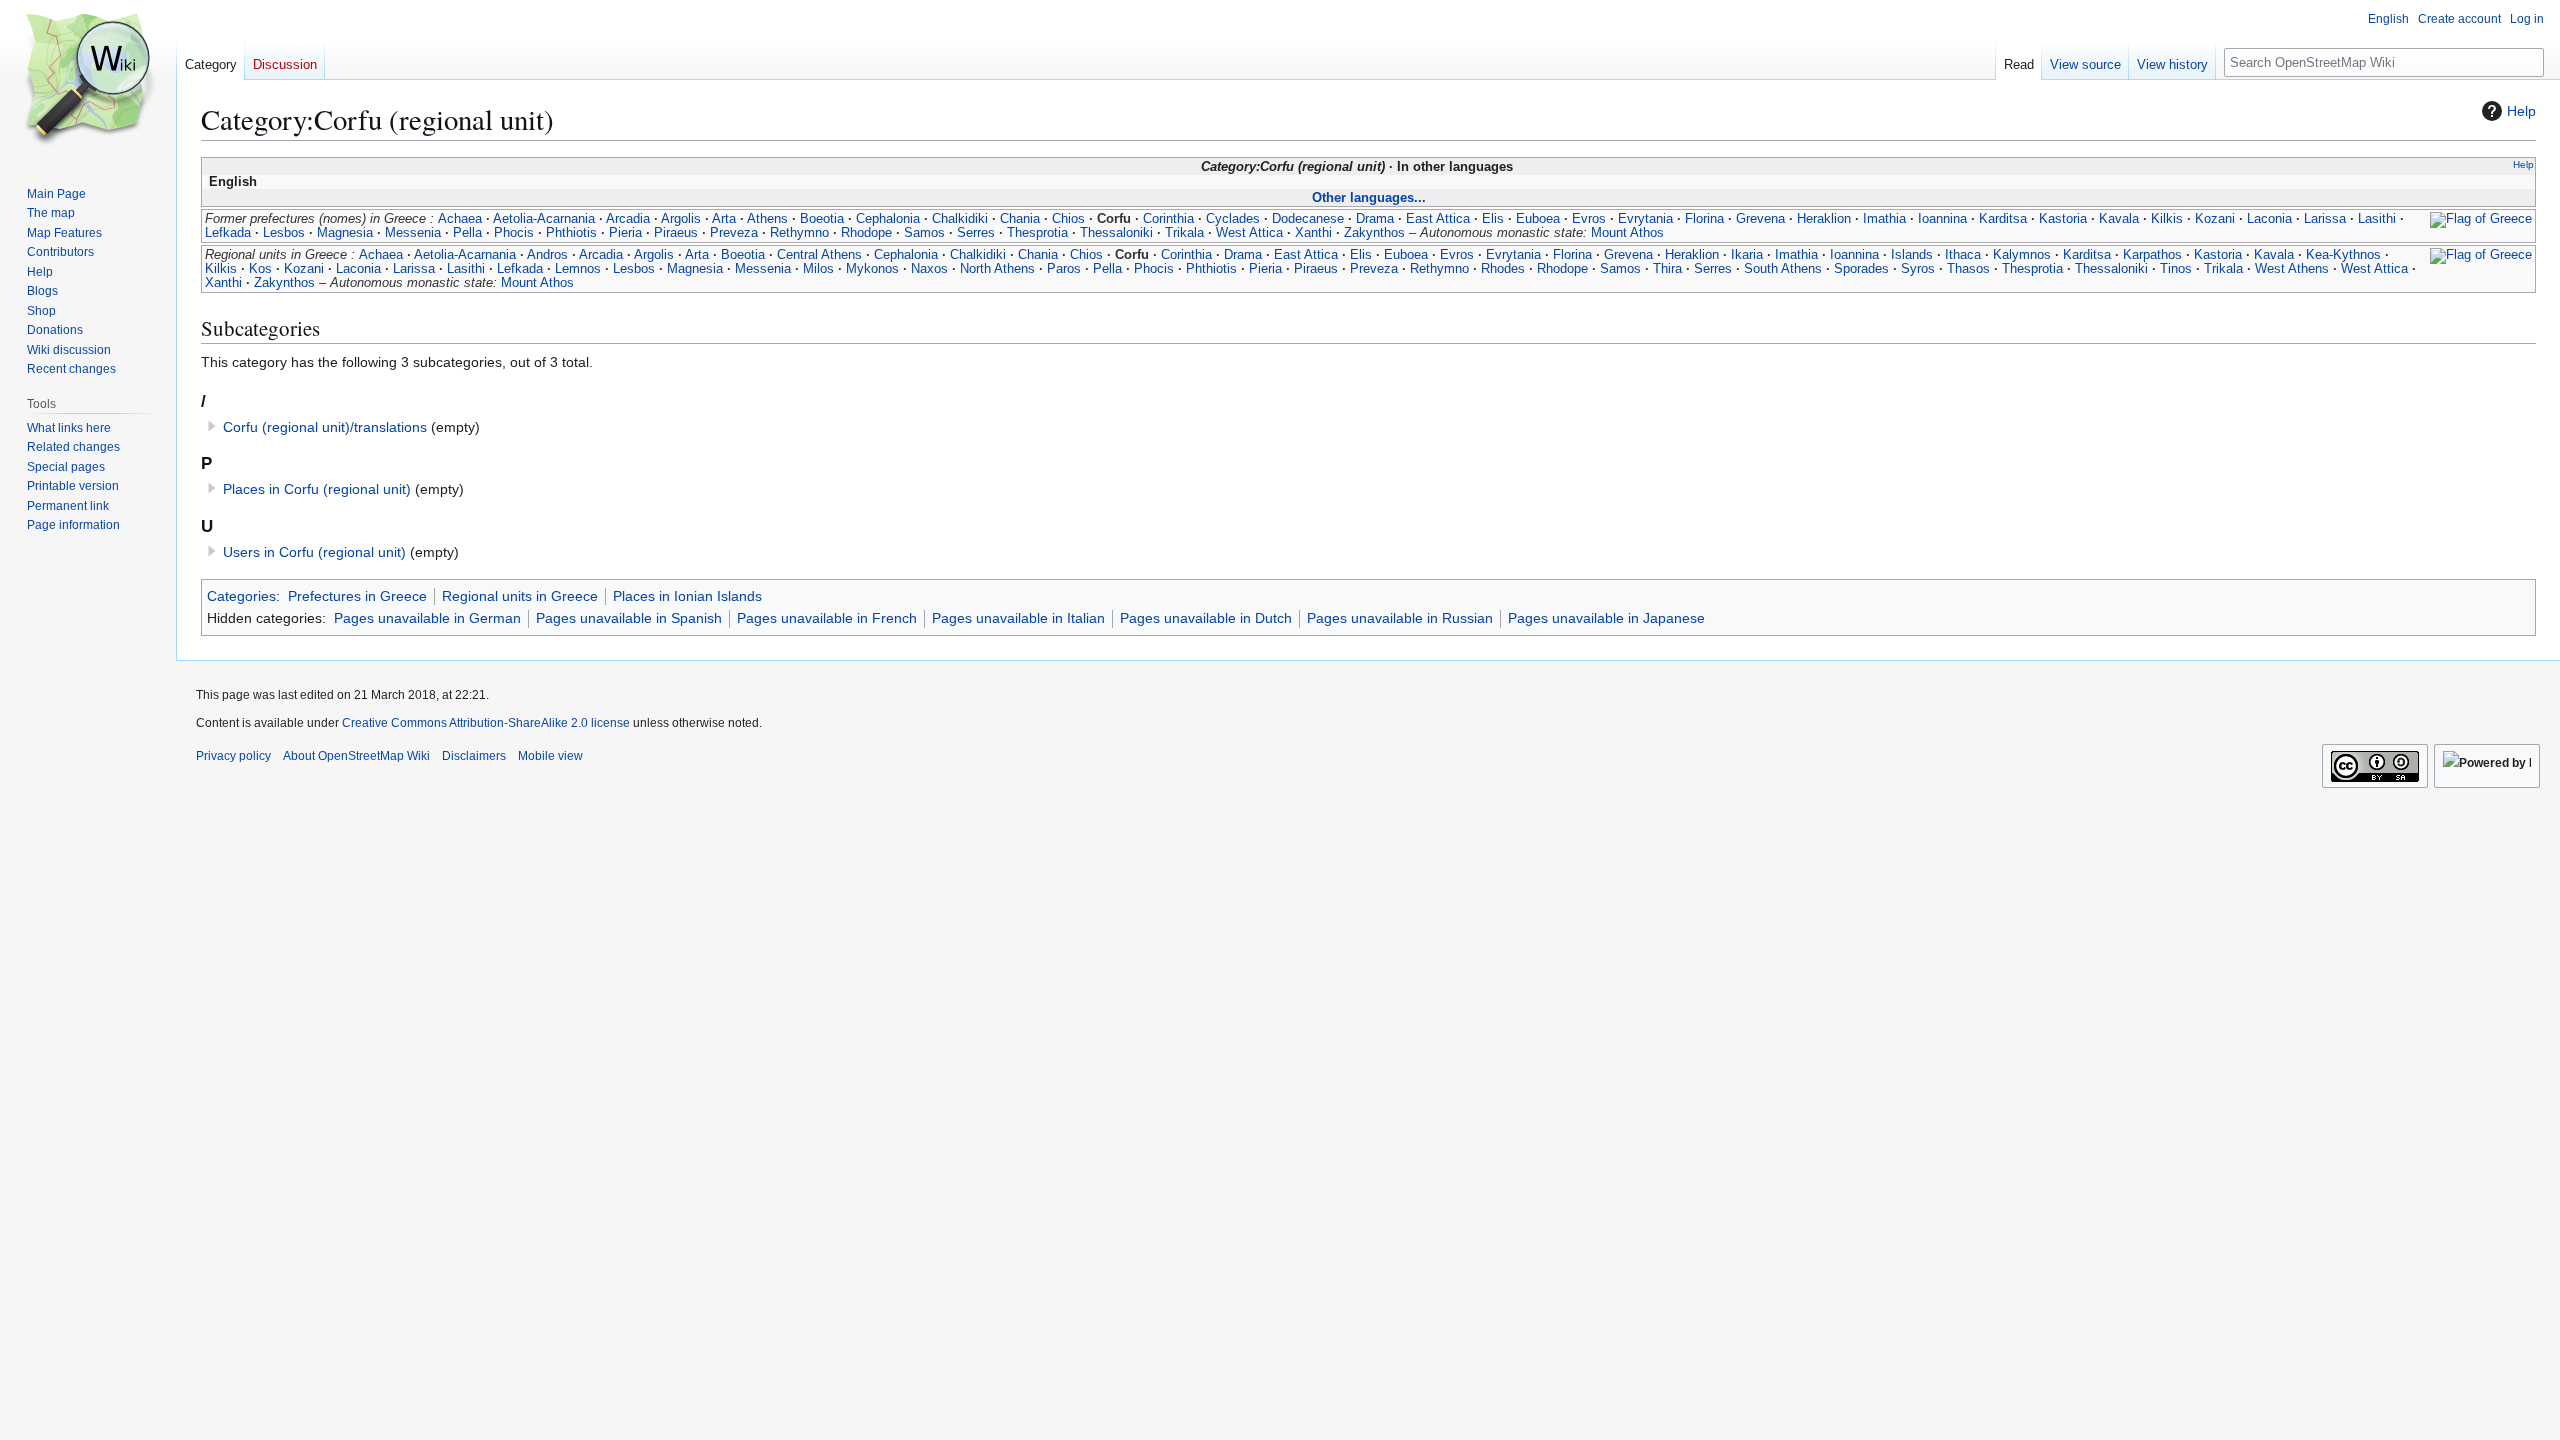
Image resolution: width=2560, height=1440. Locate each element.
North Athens (997, 269)
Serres (976, 233)
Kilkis (2167, 219)
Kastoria (2063, 219)
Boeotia (822, 219)
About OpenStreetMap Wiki (356, 756)
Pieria (625, 233)
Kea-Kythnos (2343, 255)
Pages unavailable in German (427, 618)
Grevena (1760, 219)
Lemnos (578, 269)
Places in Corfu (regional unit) (317, 489)
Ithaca (1963, 255)
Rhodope (866, 233)
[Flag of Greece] (2481, 219)
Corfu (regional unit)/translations (325, 427)
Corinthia (1168, 219)
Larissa (2325, 219)
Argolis (681, 219)
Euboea (1538, 219)
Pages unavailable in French (827, 618)
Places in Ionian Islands (687, 596)
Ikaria (1747, 255)
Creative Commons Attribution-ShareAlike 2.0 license (486, 723)
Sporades (1861, 269)
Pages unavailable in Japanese (1606, 618)
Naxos (929, 269)
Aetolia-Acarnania (544, 219)
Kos (260, 269)
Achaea (460, 219)
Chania (1020, 219)
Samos (924, 233)
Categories (241, 596)
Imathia (1884, 219)
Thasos (1968, 269)
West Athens (2292, 269)
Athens (767, 219)
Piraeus (676, 233)
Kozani (2215, 219)
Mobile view (550, 756)
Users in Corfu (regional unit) (314, 552)
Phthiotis (571, 233)
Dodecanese (1308, 219)
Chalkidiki (960, 219)
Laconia (2269, 219)
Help (2521, 111)
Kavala (2119, 219)
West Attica (1249, 233)
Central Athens (819, 255)
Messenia (413, 233)
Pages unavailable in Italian (1018, 618)
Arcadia (628, 219)
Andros (547, 255)
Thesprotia (1037, 233)
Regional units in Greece (520, 596)
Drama (1375, 219)
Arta (724, 219)
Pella (467, 233)
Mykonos (872, 269)
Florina (1704, 219)
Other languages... (1369, 197)
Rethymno (799, 233)
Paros (1064, 269)
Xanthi (1313, 233)
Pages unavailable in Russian (1400, 618)
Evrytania (1645, 219)
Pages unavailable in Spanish (629, 618)
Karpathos (2152, 255)
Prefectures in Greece (357, 596)
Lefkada (228, 233)
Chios (1068, 219)
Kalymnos (2022, 255)
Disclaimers (474, 756)
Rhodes (1503, 269)
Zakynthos (1374, 233)
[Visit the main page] (88, 80)
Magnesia (345, 233)
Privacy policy (233, 756)
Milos (818, 269)
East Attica (1438, 219)
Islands (1912, 255)
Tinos (2176, 269)
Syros (1918, 269)
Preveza (734, 233)
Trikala (1184, 233)
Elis (1493, 219)
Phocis (514, 233)
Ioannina (1942, 219)
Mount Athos (1627, 233)
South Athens (1783, 269)
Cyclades (1233, 219)
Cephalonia (888, 219)
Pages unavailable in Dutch (1206, 618)
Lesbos (284, 233)
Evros (1589, 219)
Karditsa (2003, 219)
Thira (1667, 269)
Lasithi (2377, 219)
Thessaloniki (1116, 233)
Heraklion (1824, 219)
